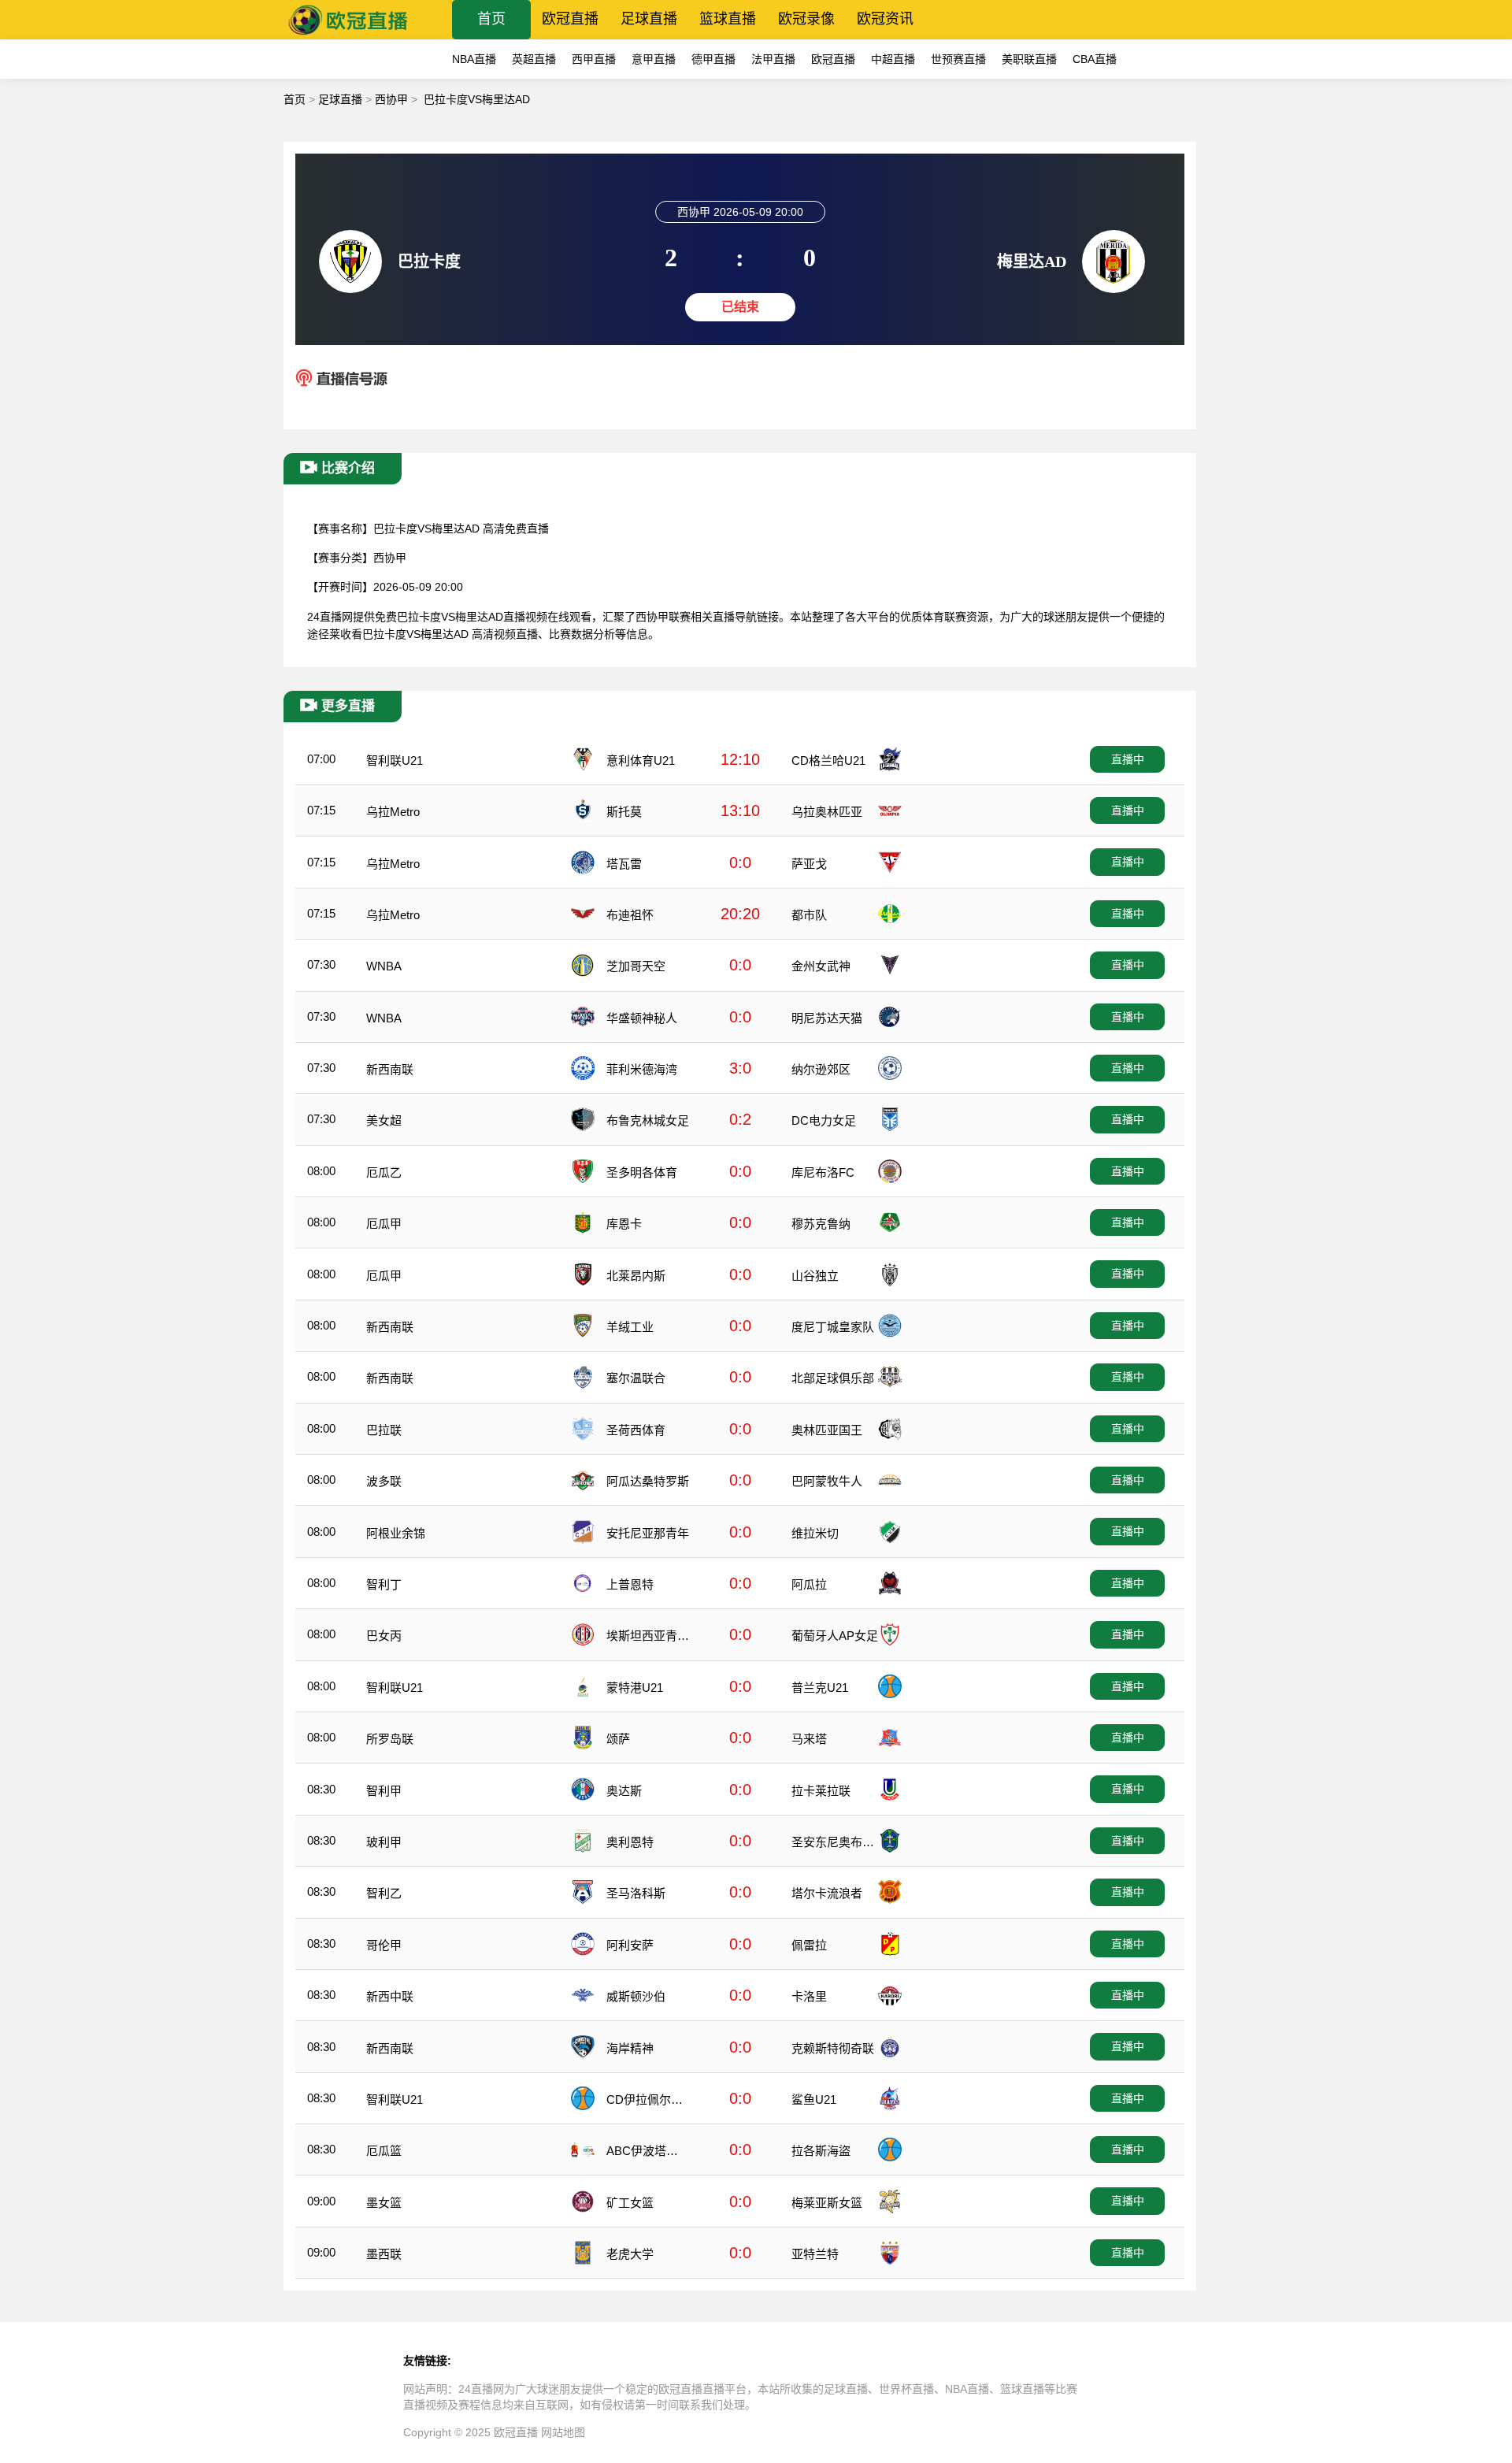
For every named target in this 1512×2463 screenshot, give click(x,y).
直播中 (1128, 759)
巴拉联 (384, 1430)
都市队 (809, 915)
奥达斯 (624, 1791)
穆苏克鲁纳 (821, 1224)
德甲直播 (713, 59)
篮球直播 (728, 19)
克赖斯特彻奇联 (833, 2048)
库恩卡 (624, 1224)
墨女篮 (384, 2203)
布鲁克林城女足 (648, 1120)
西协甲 (391, 99)
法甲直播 (773, 59)
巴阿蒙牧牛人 (827, 1481)
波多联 (384, 1481)
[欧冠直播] (348, 35)
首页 (491, 19)
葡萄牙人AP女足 (835, 1636)
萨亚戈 (809, 864)
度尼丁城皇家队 (833, 1327)
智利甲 (384, 1791)
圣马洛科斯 (636, 1893)
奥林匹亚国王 (827, 1430)
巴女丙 (384, 1636)
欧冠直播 (570, 19)
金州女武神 (821, 966)
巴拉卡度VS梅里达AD (477, 99)
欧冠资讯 (885, 19)
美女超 (384, 1120)
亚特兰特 (815, 2254)
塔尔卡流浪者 (827, 1893)
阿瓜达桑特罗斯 (648, 1481)
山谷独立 (815, 1276)
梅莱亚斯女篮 (827, 2203)
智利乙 (384, 1893)
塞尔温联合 (636, 1378)
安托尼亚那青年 (648, 1533)
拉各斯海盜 (821, 2151)
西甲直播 (594, 59)
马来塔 (809, 1739)
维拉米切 (815, 1533)
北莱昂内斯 (636, 1276)
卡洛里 (809, 1996)
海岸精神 (630, 2048)
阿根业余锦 (396, 1533)
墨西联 (384, 2254)
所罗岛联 (390, 1739)
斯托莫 (624, 812)
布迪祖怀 (630, 915)
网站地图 (563, 2432)
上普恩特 (630, 1584)
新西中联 (390, 1996)
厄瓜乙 (384, 1172)
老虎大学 (630, 2254)
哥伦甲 (384, 1945)
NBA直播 (474, 59)
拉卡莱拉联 (821, 1791)
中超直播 (893, 59)
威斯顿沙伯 (636, 1996)
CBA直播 (1095, 59)
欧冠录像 (806, 19)
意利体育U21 (641, 760)
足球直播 (649, 19)
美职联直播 (1029, 59)
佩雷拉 (809, 1945)
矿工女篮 (630, 2203)
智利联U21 (395, 760)
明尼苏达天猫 (827, 1018)
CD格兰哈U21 (828, 760)
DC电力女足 (824, 1120)
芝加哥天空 (636, 966)
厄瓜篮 (384, 2151)
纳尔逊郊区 (821, 1069)
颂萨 (618, 1739)
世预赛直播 (958, 59)
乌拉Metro (393, 812)
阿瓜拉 (809, 1584)
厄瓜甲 (384, 1224)
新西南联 (390, 1069)
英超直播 (534, 59)
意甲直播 (654, 59)
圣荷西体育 (636, 1430)
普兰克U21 (820, 1688)
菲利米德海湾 (642, 1069)
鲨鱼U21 (814, 2099)
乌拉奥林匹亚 (827, 812)
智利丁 (384, 1584)
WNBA (384, 966)
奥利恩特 (630, 1842)
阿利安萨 (630, 1945)
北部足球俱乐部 (833, 1378)
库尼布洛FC (823, 1172)
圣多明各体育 (642, 1172)
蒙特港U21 (635, 1688)
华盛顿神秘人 (642, 1018)
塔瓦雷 (624, 864)
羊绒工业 (630, 1327)
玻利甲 (384, 1842)
